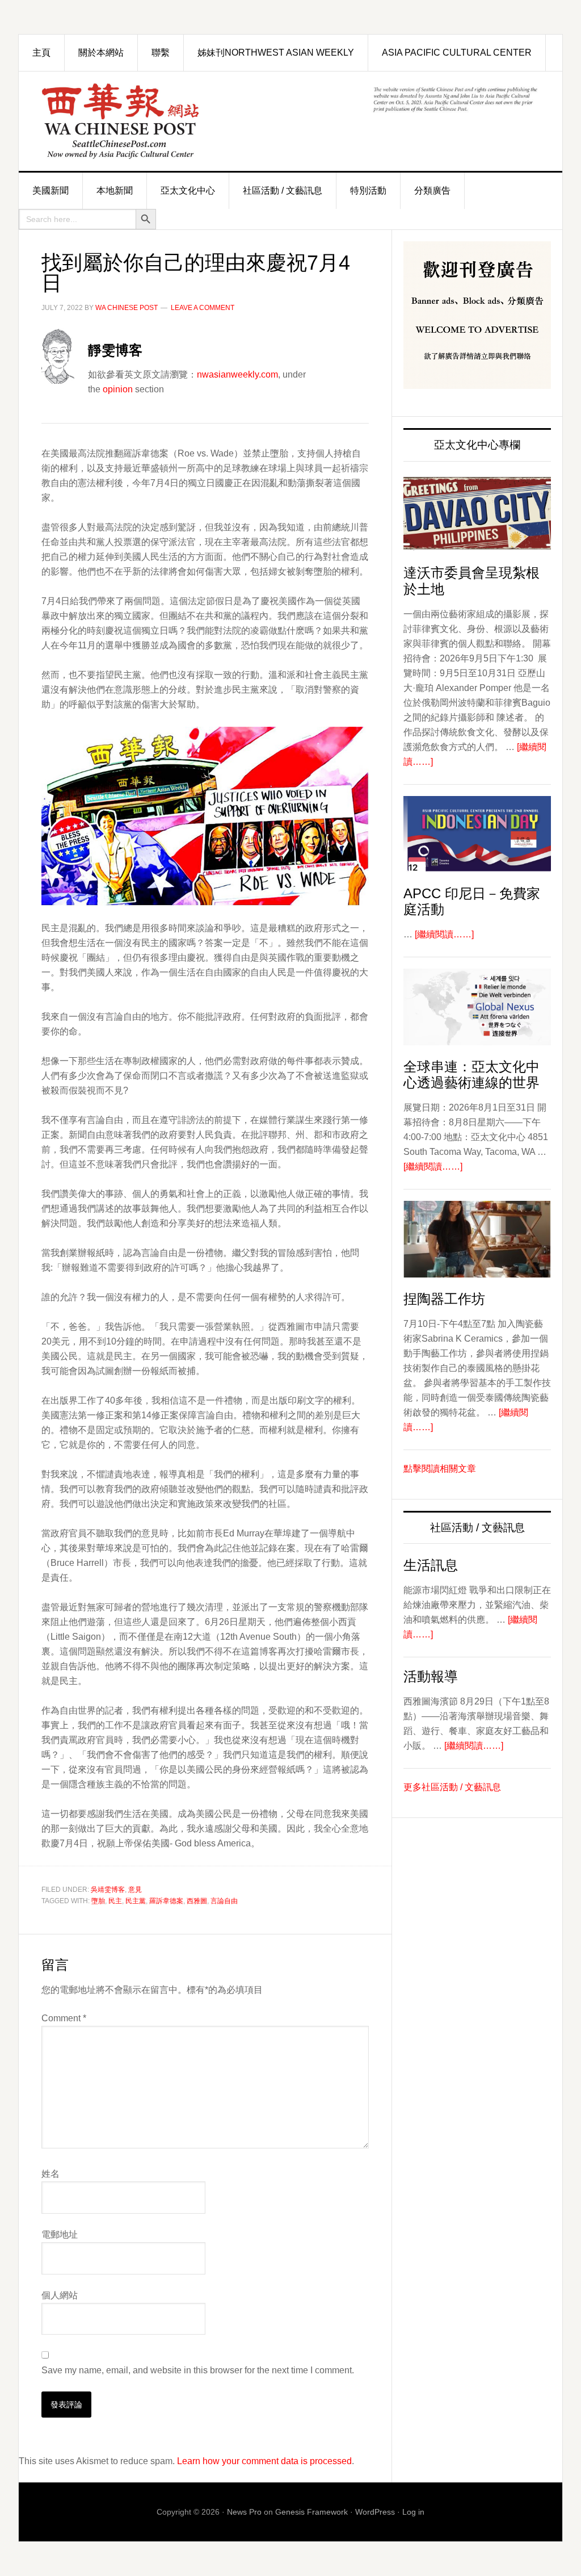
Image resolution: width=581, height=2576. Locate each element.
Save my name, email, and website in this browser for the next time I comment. (198, 2370)
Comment (64, 2018)
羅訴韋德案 (166, 1901)
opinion (118, 389)
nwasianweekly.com (237, 374)
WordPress (375, 2512)
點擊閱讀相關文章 (440, 1469)
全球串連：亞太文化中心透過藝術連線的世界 (471, 1075)
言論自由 (224, 1901)
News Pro (244, 2512)
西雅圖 (197, 1901)
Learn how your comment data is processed (264, 2461)
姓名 (50, 2174)
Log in (413, 2512)
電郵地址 (60, 2234)
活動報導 (431, 1676)
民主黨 (136, 1901)
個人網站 (60, 2295)
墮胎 (98, 1901)
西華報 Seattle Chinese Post (146, 121)
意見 (135, 1890)
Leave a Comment (203, 308)
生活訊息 (431, 1565)
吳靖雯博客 (108, 1890)
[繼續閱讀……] (444, 934)
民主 (115, 1901)
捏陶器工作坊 (444, 1299)
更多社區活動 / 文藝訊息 (452, 1787)
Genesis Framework (311, 2512)
